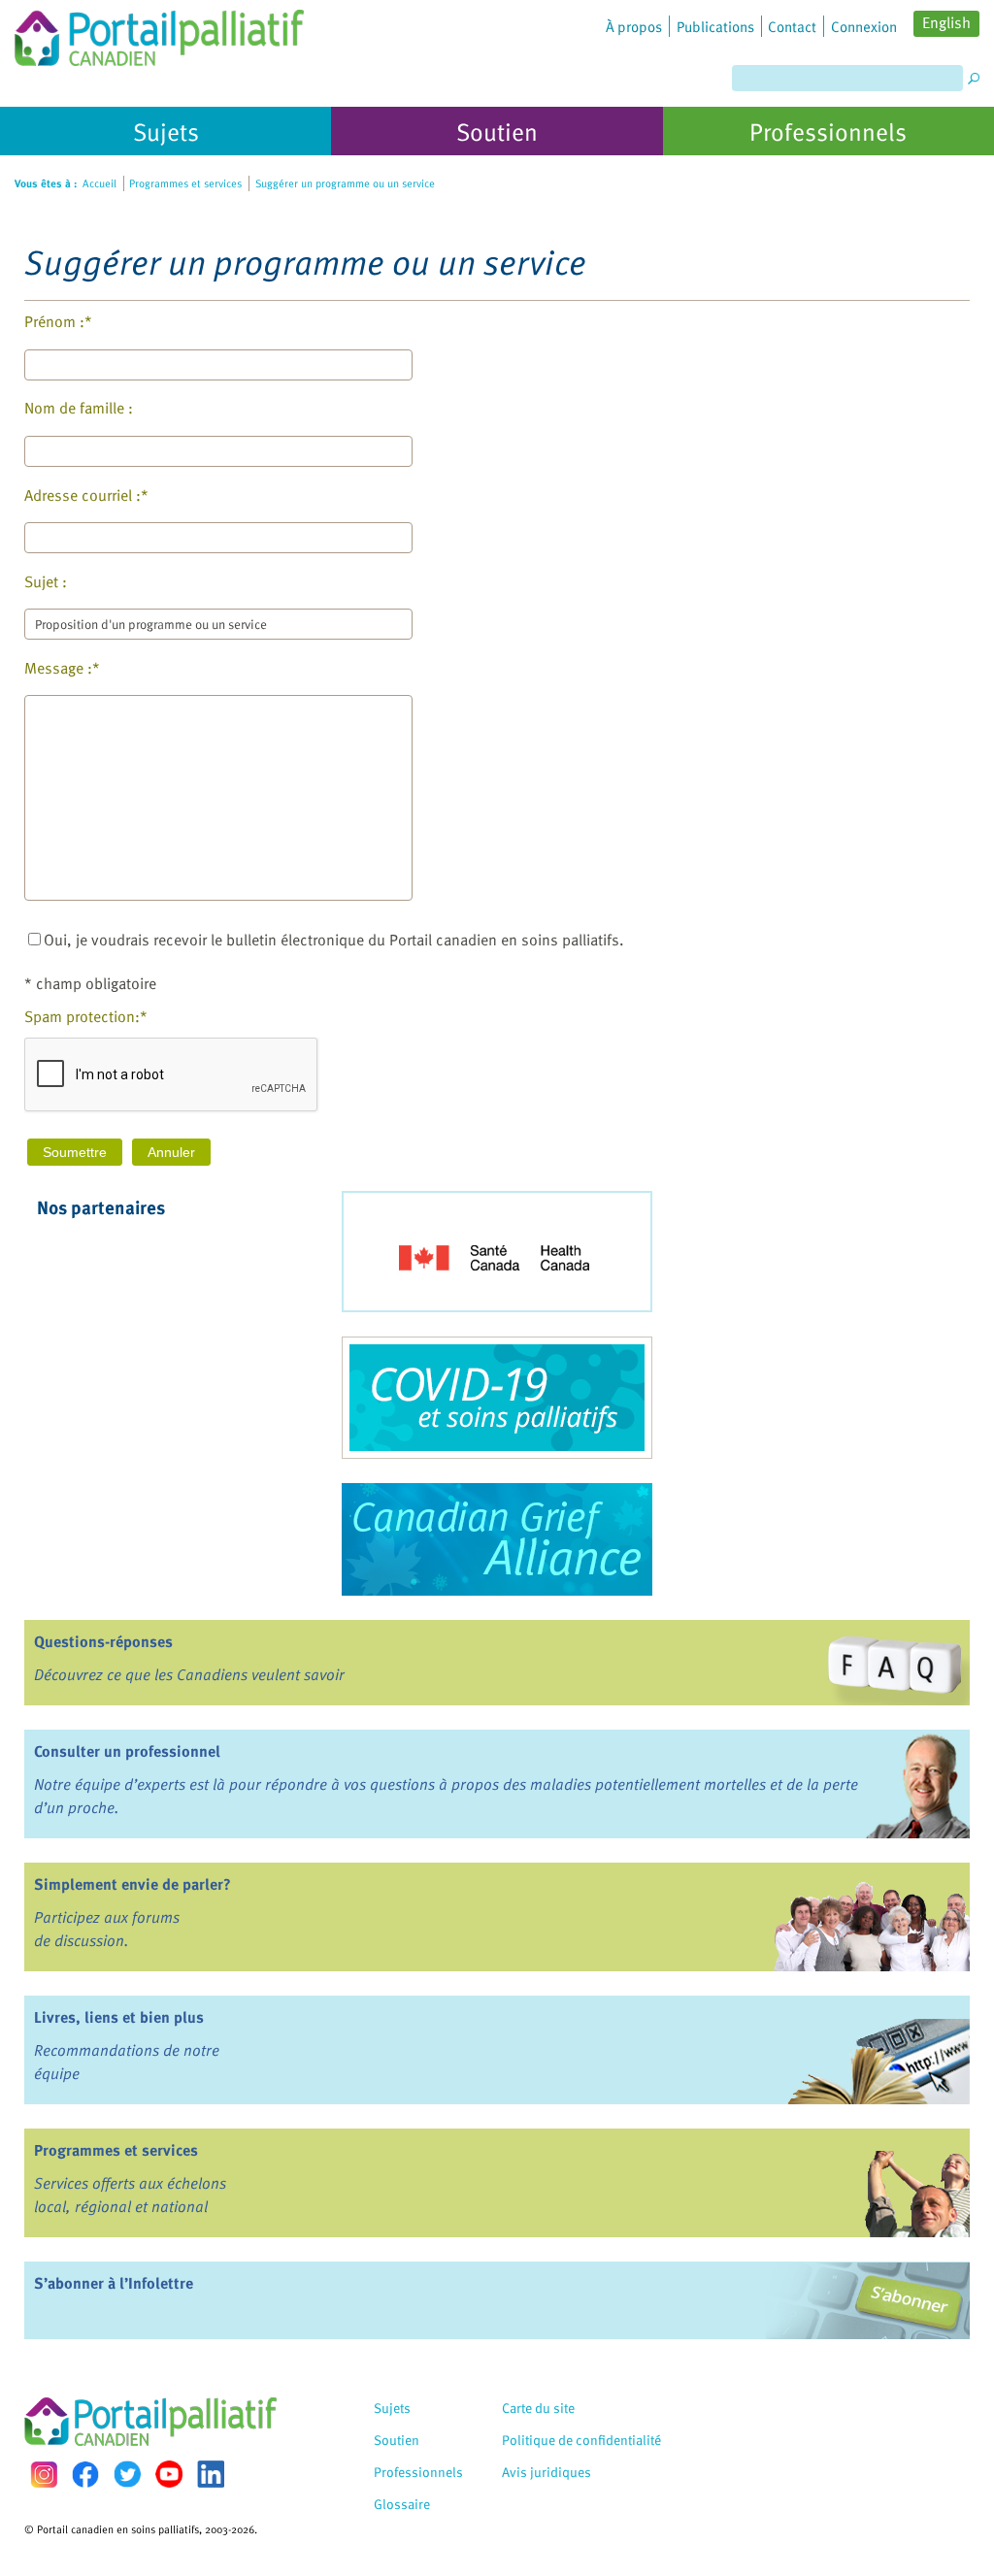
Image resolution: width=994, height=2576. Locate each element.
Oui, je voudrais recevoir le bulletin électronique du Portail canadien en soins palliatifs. (334, 940)
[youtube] (169, 2474)
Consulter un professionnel (127, 1751)
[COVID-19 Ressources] (497, 1398)
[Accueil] (159, 33)
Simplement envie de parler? (133, 1884)
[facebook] (85, 2475)
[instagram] (44, 2475)
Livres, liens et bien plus (119, 2017)
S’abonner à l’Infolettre (114, 2283)
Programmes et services (116, 2150)
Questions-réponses (103, 1641)
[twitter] (127, 2474)
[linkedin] (211, 2474)
